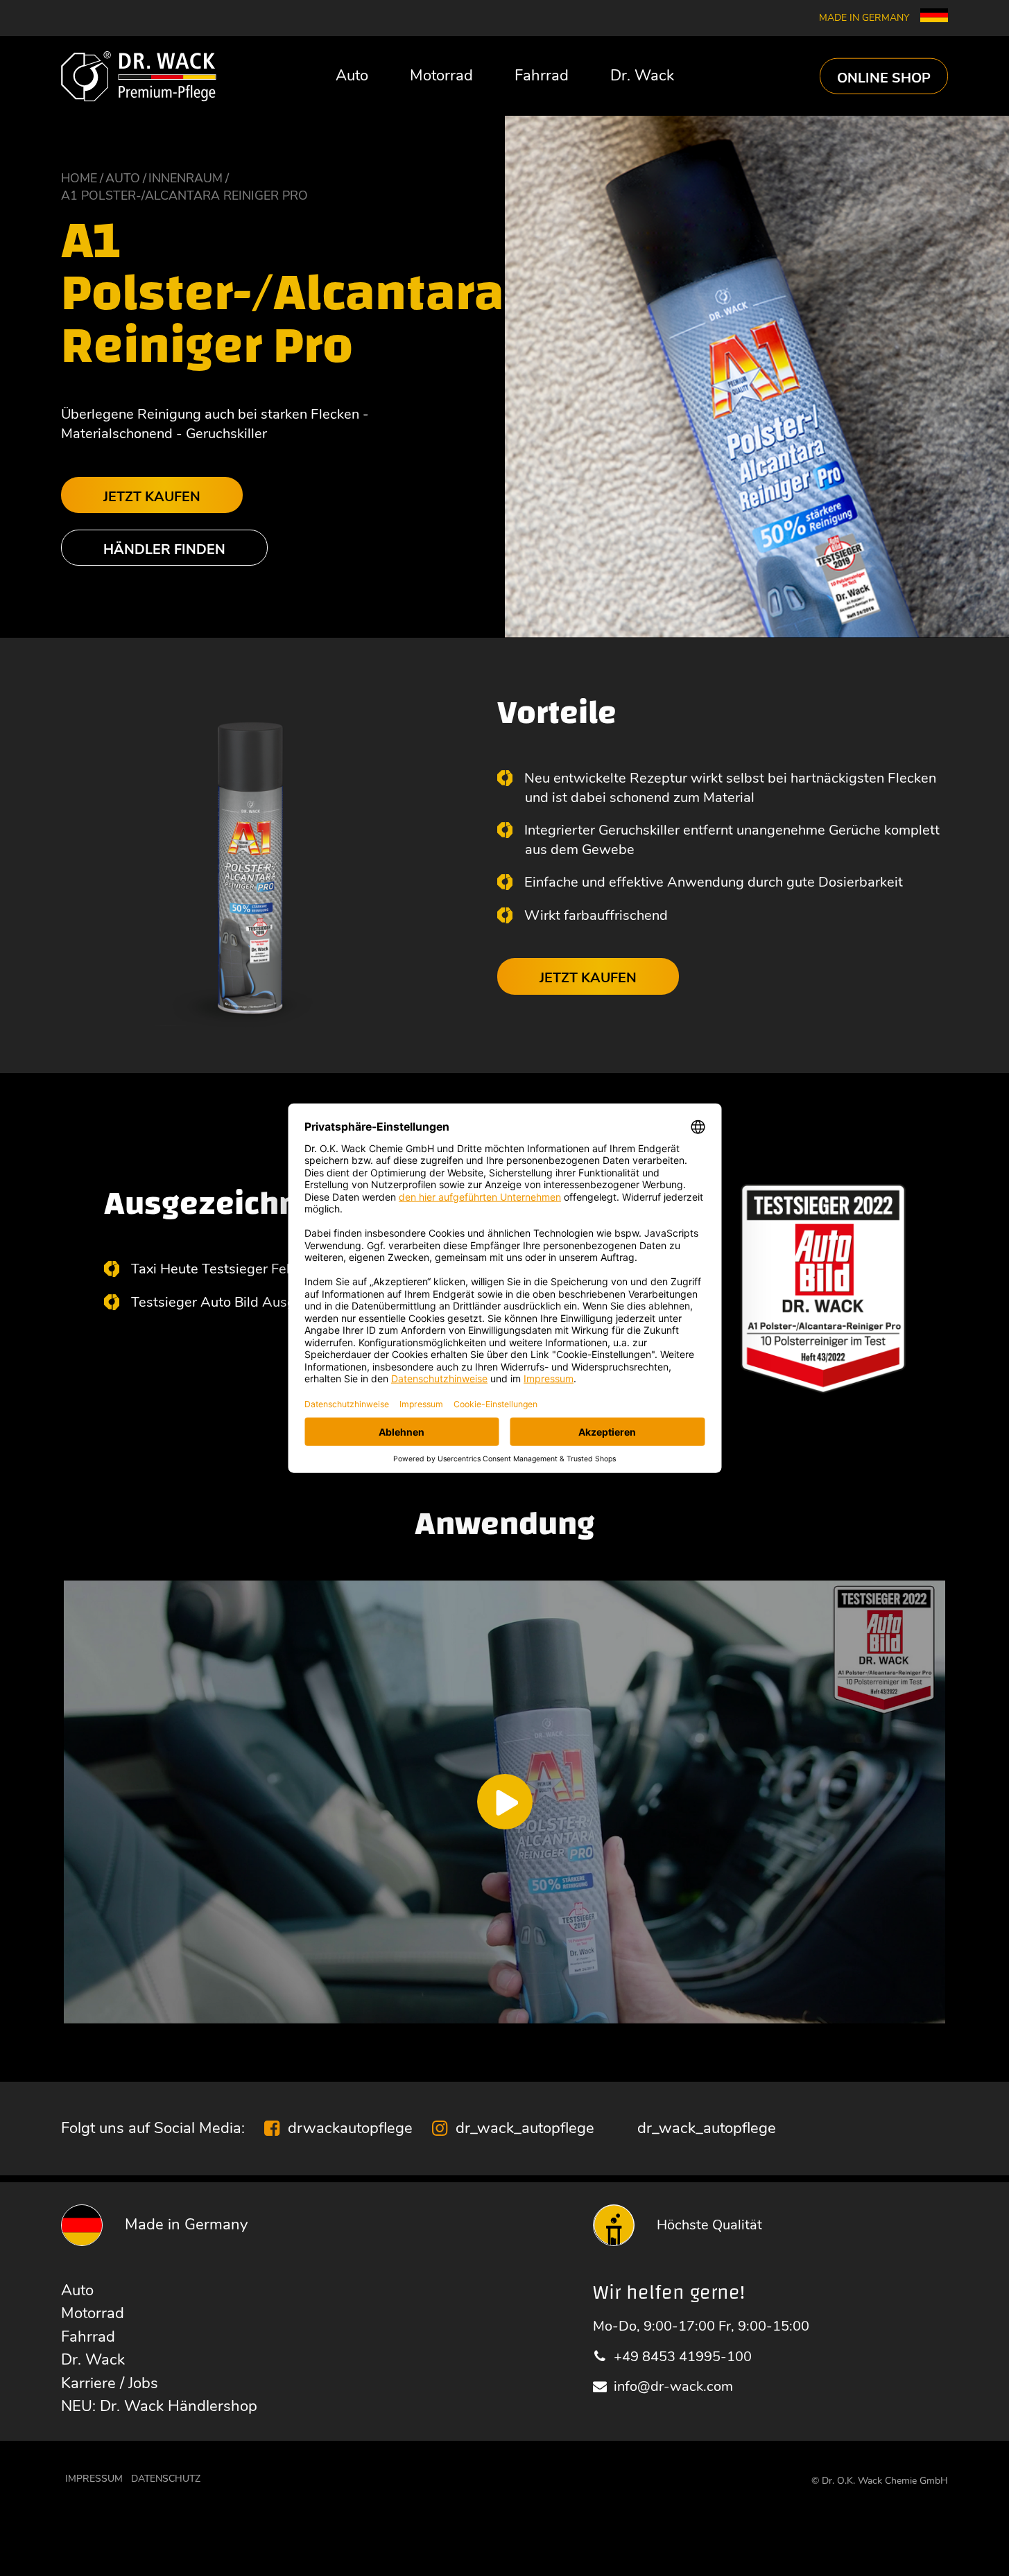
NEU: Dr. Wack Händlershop (159, 2406)
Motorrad (441, 76)
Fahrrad (542, 76)
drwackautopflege (350, 2128)
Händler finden (164, 549)
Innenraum (186, 178)
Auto (352, 76)
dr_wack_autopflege (525, 2128)
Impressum (94, 2479)
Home (79, 178)
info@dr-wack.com (673, 2386)
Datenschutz (166, 2479)
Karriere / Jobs (110, 2383)
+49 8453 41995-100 (683, 2357)
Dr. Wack (642, 76)
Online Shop (884, 77)
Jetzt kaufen (152, 497)
